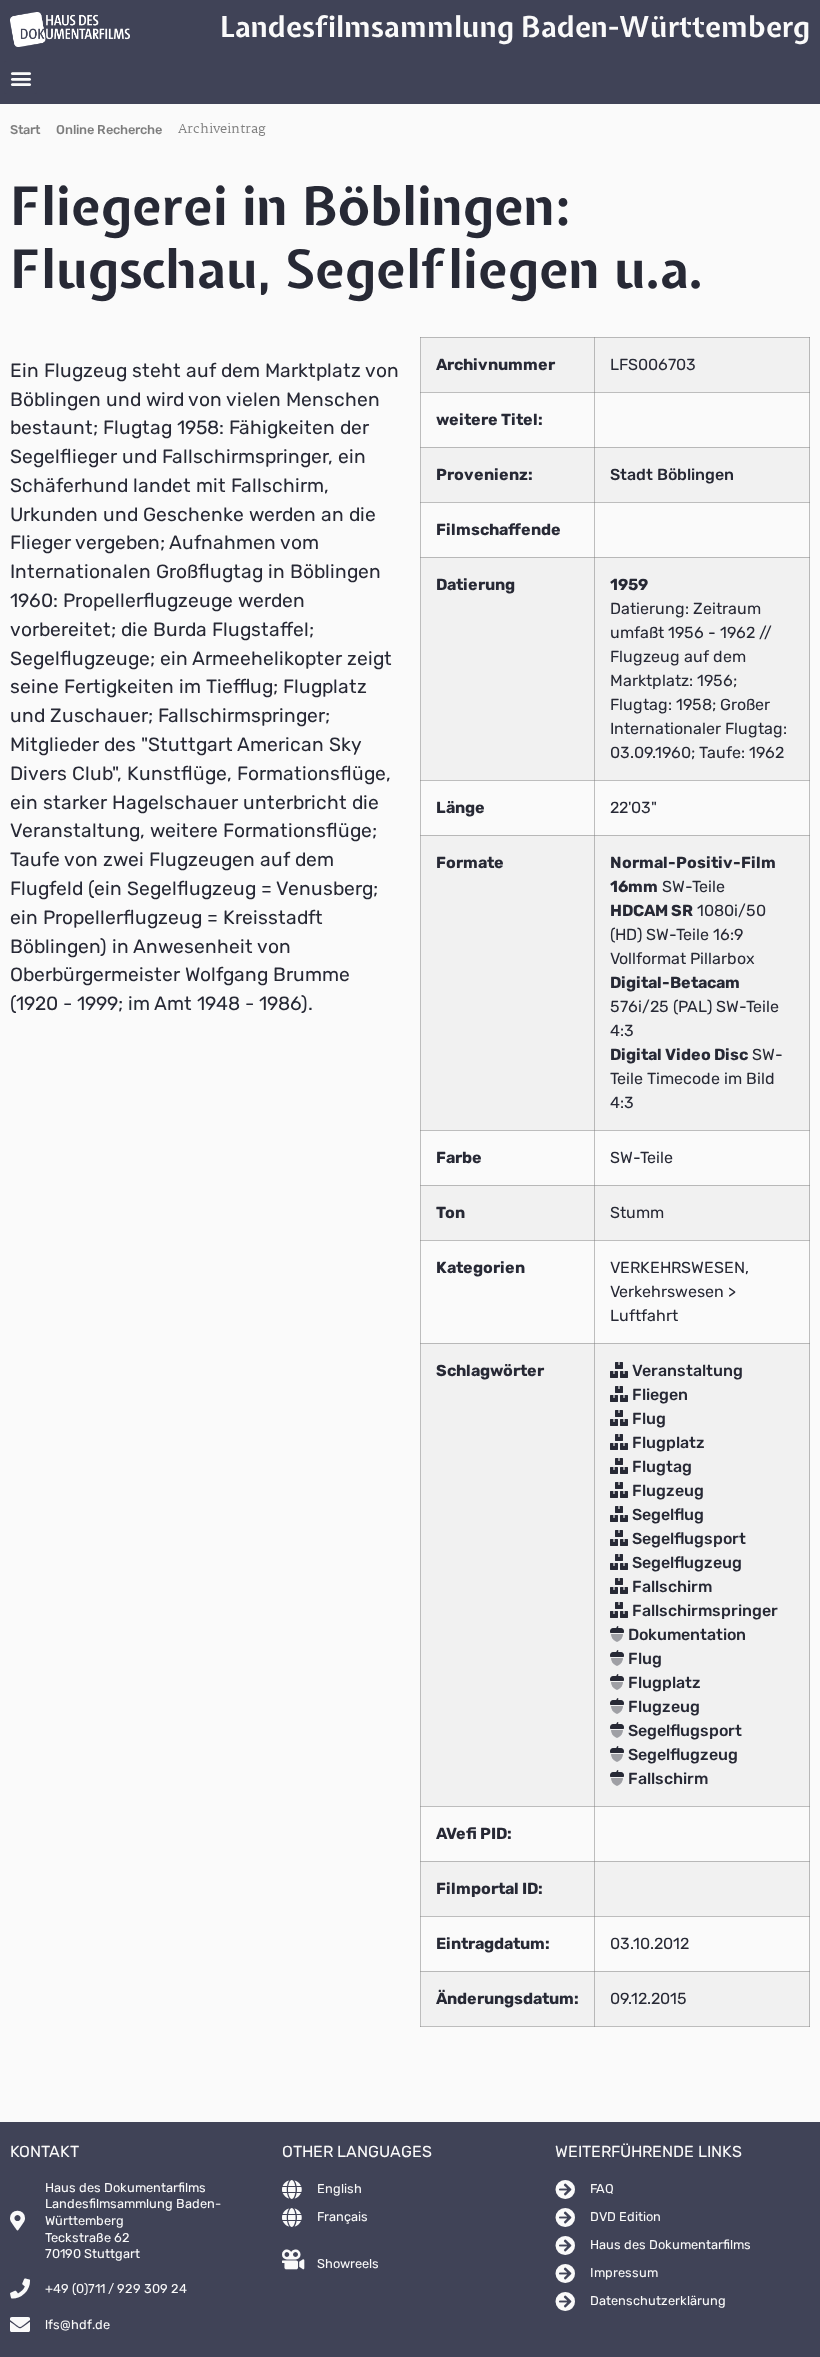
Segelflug (666, 1514)
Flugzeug (666, 1490)
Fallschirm (670, 1586)
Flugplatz (666, 1442)
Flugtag (660, 1466)
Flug (647, 1418)
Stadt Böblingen (672, 474)
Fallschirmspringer (703, 1610)
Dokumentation (685, 1634)
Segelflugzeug (685, 1562)
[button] (20, 77)
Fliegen (658, 1394)
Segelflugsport (687, 1538)
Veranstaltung (685, 1370)
